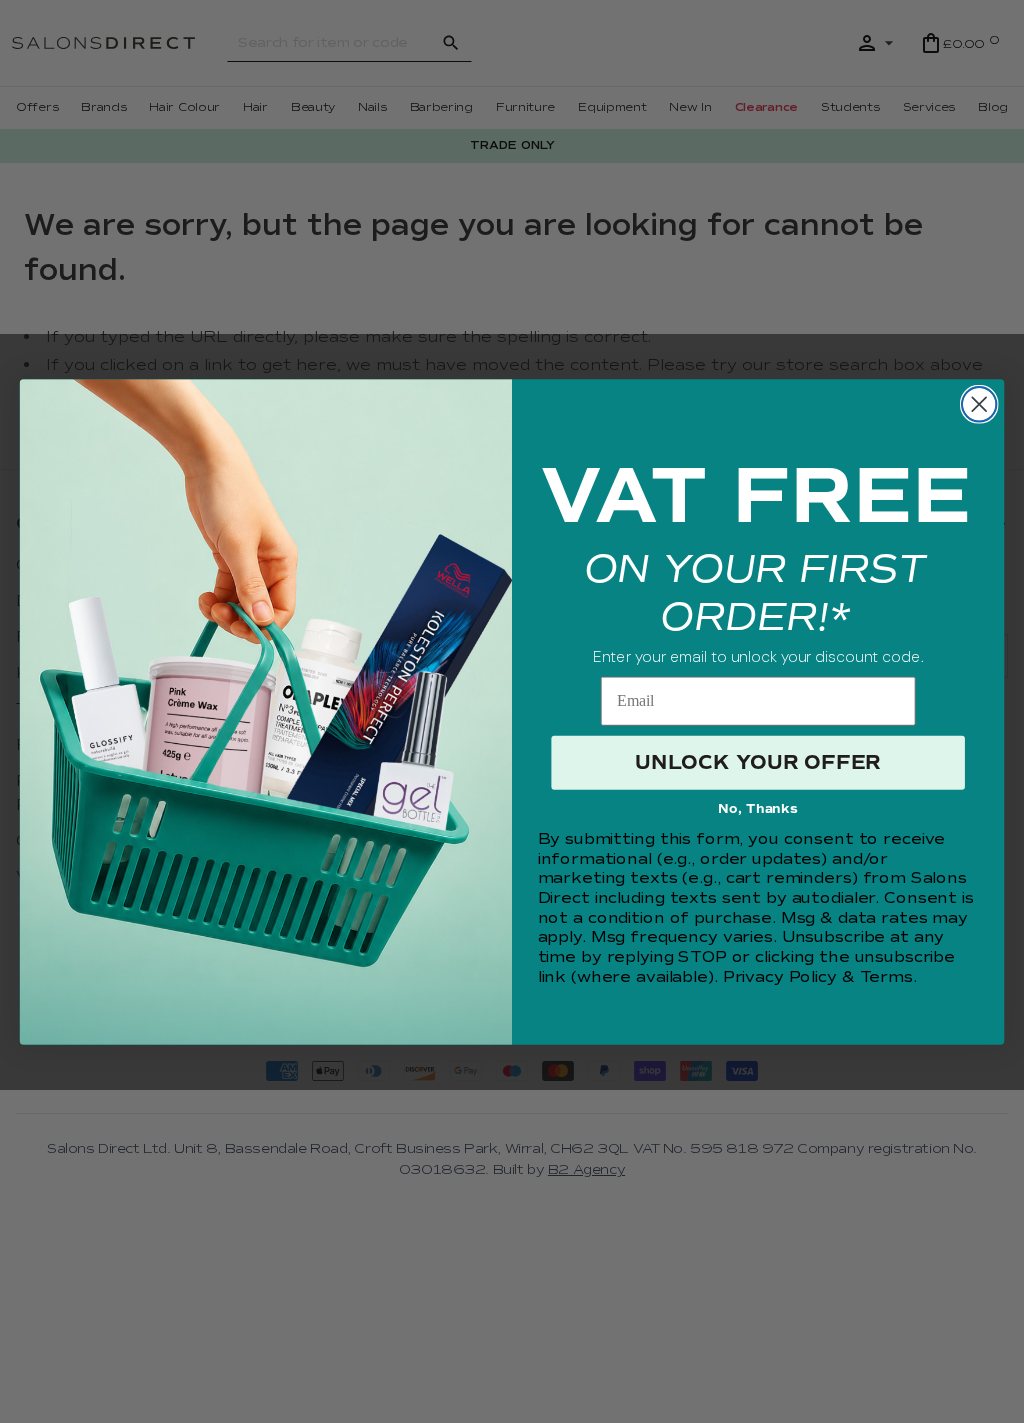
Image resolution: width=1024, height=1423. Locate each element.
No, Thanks (758, 809)
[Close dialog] (979, 404)
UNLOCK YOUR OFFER (758, 762)
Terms (886, 977)
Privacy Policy (780, 977)
